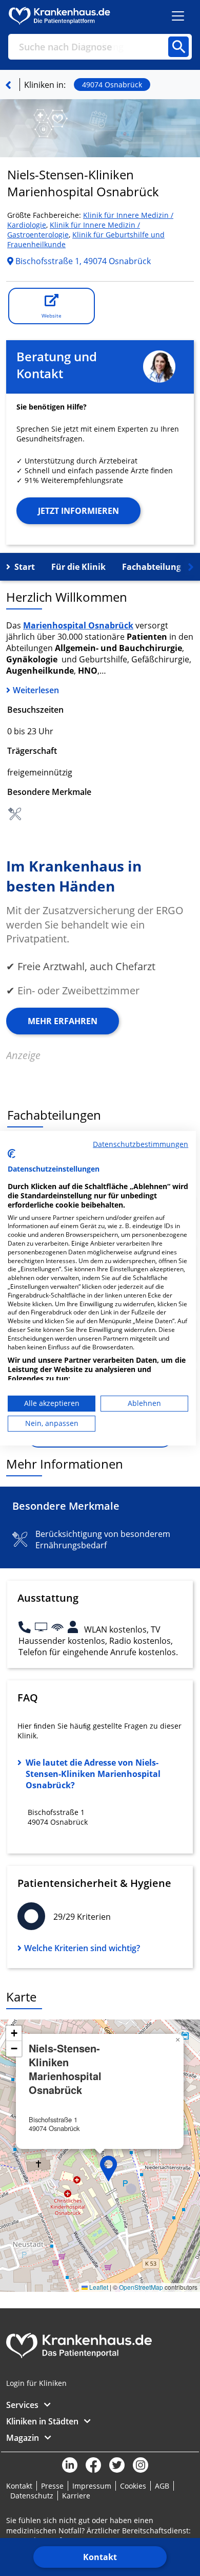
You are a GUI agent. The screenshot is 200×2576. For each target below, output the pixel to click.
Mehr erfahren (63, 1021)
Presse (52, 2486)
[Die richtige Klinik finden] (8, 85)
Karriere (76, 2496)
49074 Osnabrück (112, 85)
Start (25, 567)
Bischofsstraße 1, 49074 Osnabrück (82, 261)
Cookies (133, 2486)
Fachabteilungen (157, 567)
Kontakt (100, 2557)
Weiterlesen (36, 690)
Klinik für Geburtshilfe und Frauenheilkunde (86, 239)
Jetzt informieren (78, 511)
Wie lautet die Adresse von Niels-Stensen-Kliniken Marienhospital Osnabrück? (93, 1774)
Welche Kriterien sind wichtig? (82, 1948)
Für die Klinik (78, 567)
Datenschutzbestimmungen (141, 1144)
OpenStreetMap (141, 2287)
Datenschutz (32, 2496)
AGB (162, 2486)
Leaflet (98, 2287)
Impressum (92, 2486)
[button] (109, 2169)
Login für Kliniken (36, 2383)
